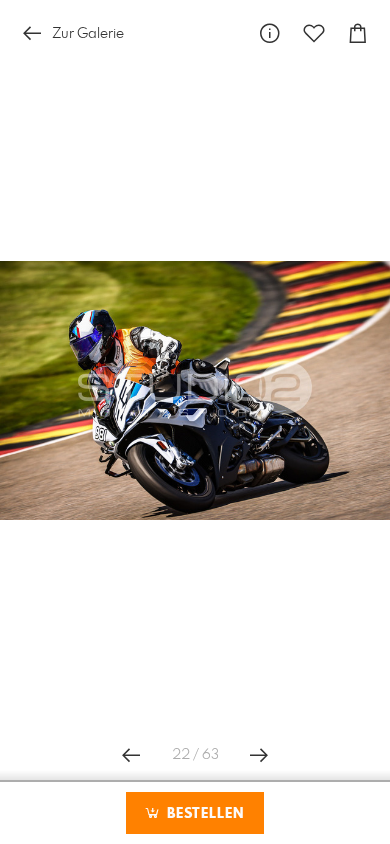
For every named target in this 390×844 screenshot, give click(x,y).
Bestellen (203, 814)
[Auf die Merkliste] (314, 33)
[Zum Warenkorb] (358, 33)
